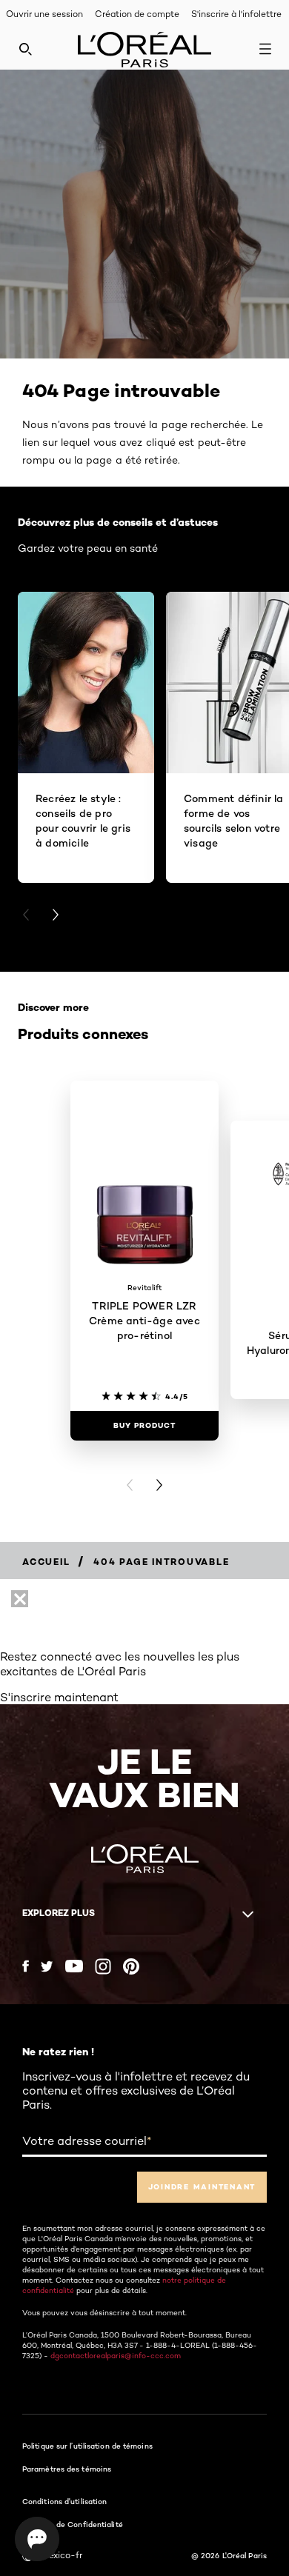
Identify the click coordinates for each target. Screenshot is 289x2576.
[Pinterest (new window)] (131, 1966)
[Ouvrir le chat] (37, 2539)
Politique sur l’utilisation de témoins (87, 2446)
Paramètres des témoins (67, 2469)
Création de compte (137, 14)
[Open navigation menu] (265, 49)
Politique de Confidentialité (73, 2524)
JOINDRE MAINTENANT (202, 2187)
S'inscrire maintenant (59, 1697)
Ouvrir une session (44, 14)
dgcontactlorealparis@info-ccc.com (116, 2355)
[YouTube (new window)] (74, 1966)
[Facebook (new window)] (26, 1966)
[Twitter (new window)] (47, 1966)
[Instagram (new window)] (103, 1966)
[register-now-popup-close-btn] (20, 1599)
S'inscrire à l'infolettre (236, 14)
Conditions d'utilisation (64, 2501)
